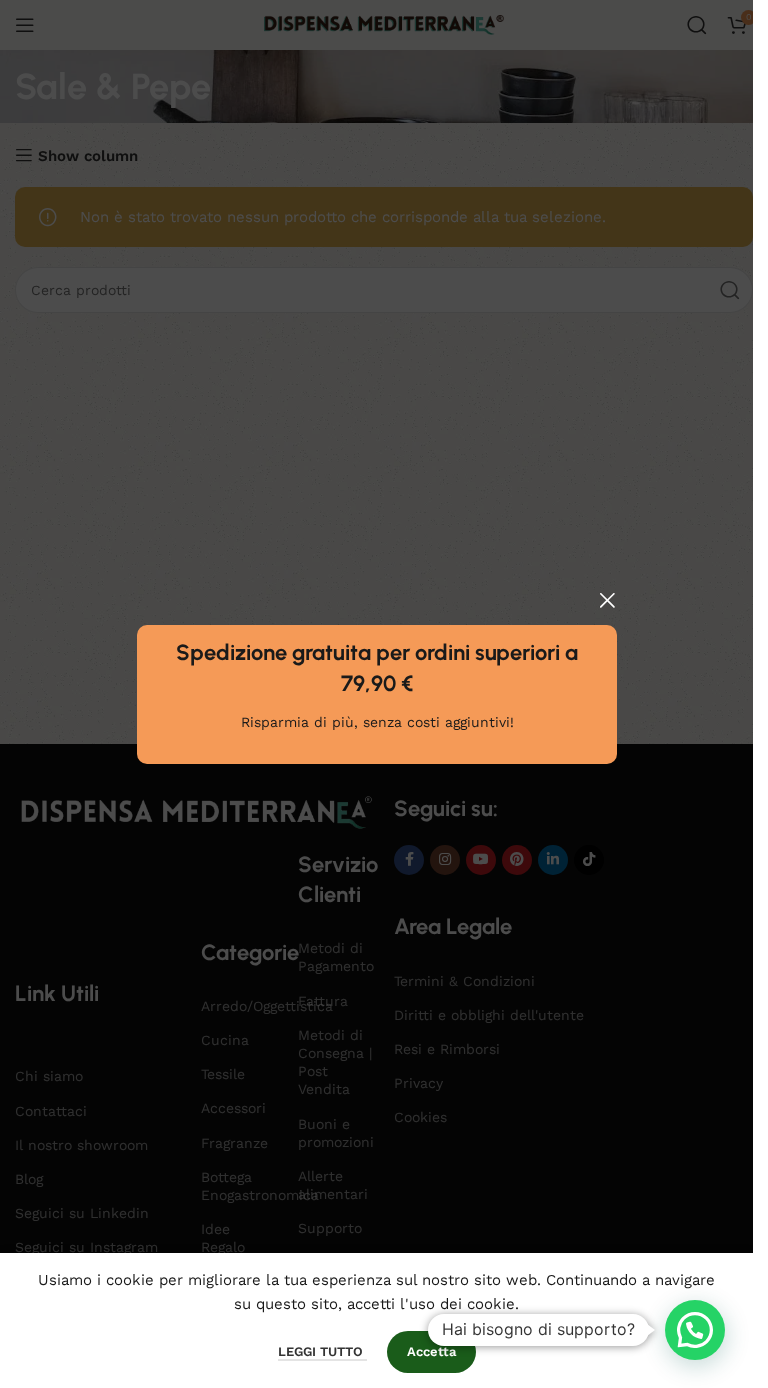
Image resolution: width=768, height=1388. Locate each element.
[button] (695, 1330)
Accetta (431, 1351)
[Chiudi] (607, 600)
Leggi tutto (322, 1351)
